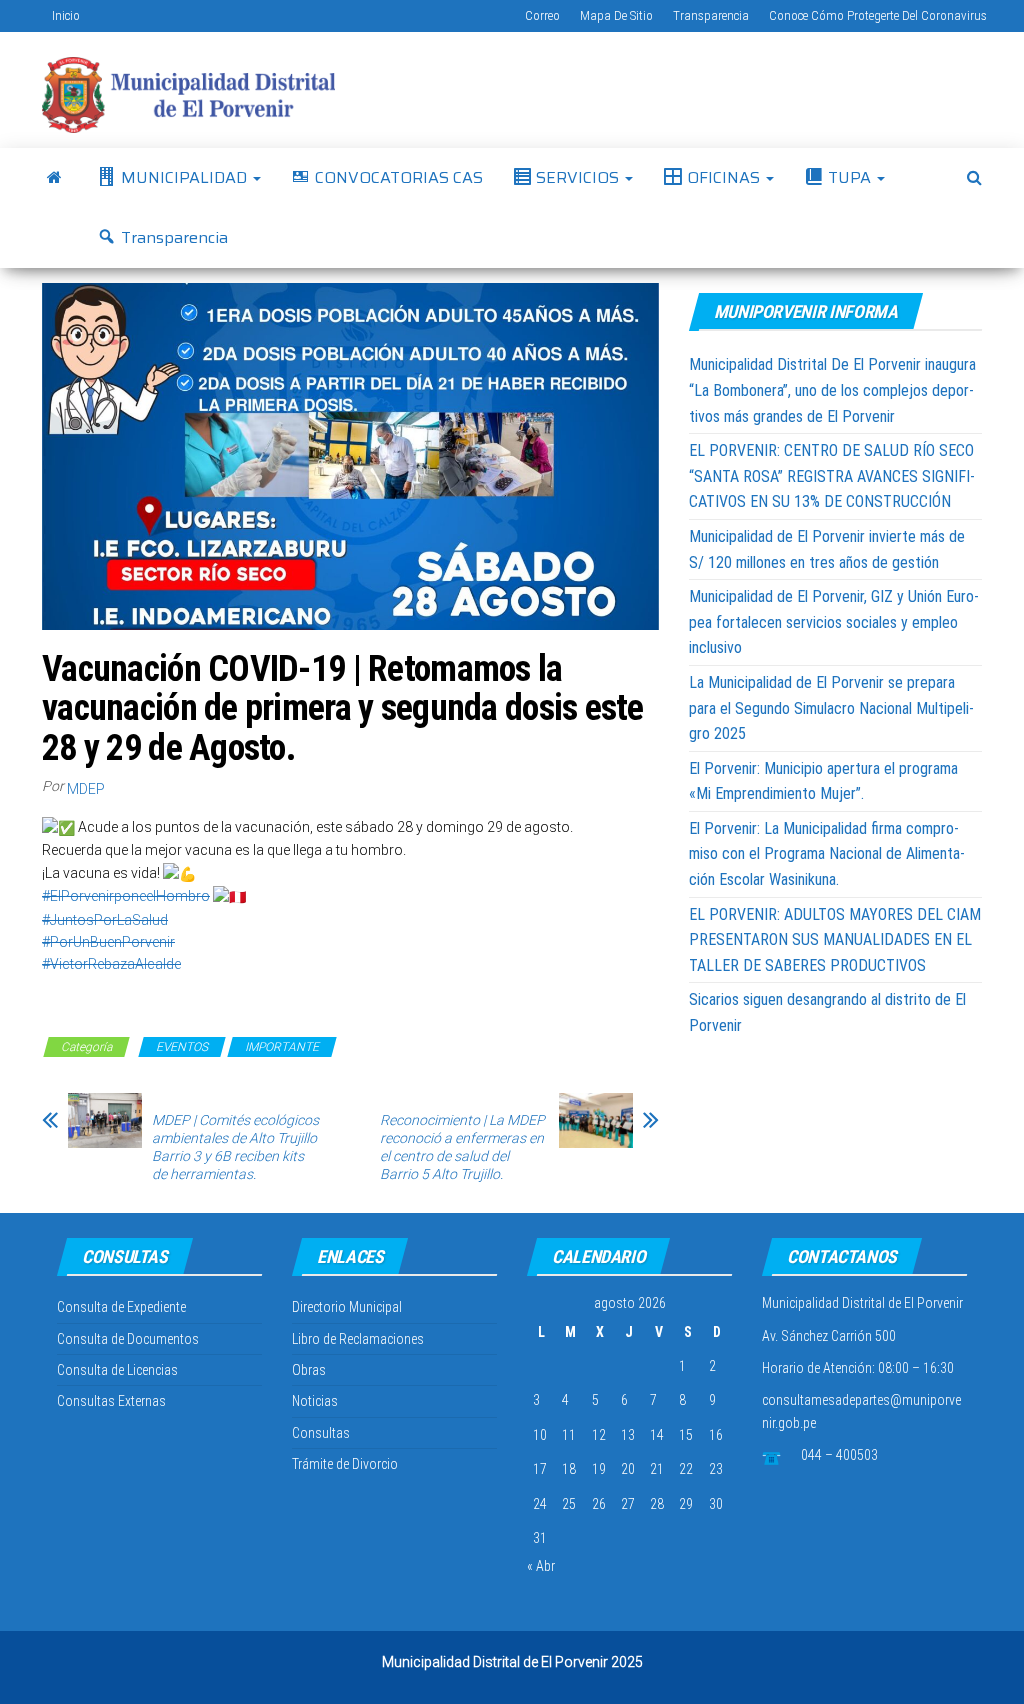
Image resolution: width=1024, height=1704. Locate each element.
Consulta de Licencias (117, 1370)
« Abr (541, 1566)
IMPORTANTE (282, 1047)
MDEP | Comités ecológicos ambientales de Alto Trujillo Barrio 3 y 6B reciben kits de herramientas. (235, 1147)
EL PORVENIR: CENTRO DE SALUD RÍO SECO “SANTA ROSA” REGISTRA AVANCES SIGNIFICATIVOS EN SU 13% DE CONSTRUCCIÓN (832, 476)
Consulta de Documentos (128, 1339)
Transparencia (711, 15)
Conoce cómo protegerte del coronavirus (878, 15)
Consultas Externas (111, 1401)
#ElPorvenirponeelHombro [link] (126, 896)
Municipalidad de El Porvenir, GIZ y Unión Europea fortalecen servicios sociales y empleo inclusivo (834, 622)
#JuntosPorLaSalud (105, 920)
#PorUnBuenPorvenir (108, 942)
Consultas (321, 1433)
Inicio (66, 15)
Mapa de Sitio (616, 15)
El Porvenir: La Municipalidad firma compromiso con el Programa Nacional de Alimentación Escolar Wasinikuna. (827, 854)
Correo (542, 15)
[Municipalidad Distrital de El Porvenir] (54, 178)
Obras (309, 1370)
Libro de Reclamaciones (358, 1339)
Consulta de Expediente (121, 1307)
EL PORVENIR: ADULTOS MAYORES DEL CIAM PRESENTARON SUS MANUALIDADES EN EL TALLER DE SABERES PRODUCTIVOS (835, 940)
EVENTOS (182, 1047)
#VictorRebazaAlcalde (111, 964)
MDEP (86, 789)
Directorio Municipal (347, 1307)
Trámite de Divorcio (345, 1464)
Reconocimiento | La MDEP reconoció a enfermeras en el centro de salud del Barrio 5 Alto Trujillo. (462, 1147)
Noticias (315, 1401)
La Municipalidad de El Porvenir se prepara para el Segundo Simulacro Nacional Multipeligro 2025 (831, 708)
